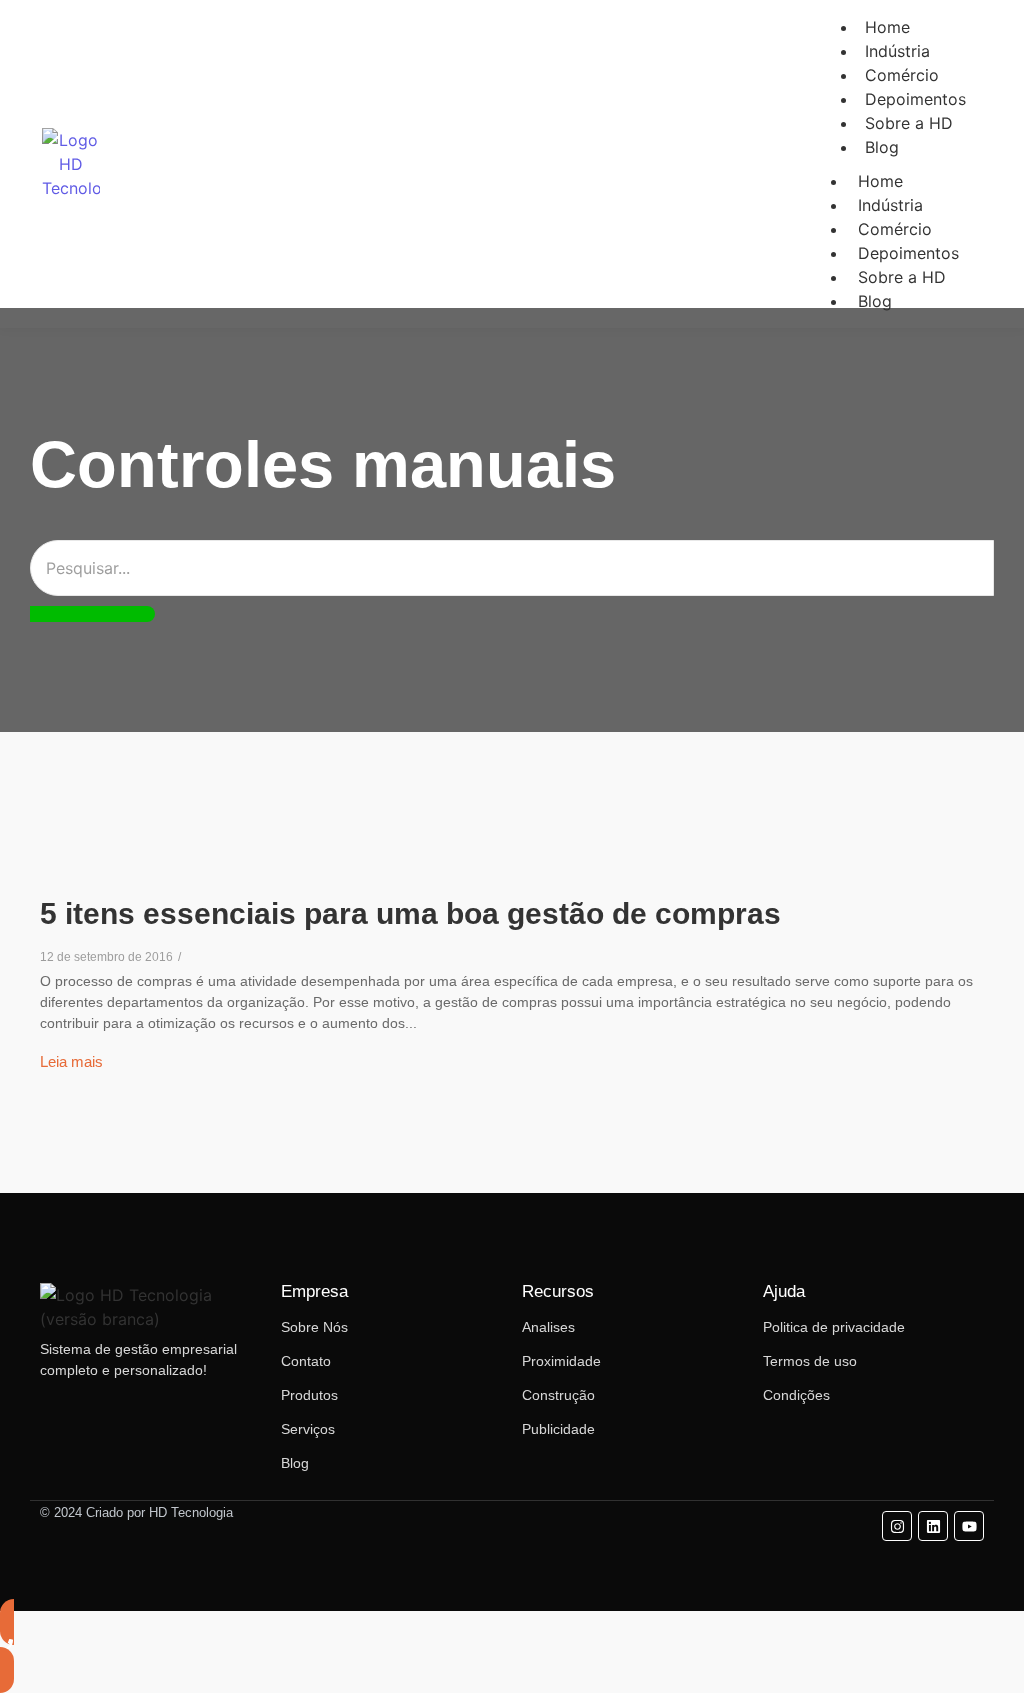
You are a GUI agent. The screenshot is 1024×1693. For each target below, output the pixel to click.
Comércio (895, 229)
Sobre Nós (314, 1327)
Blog (882, 147)
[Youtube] (969, 1526)
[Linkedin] (933, 1526)
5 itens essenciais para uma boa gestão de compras (410, 913)
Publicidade (558, 1429)
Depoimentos (908, 253)
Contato (306, 1361)
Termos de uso (810, 1361)
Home (880, 181)
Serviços (308, 1429)
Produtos (309, 1395)
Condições (796, 1395)
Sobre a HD (909, 123)
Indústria (890, 205)
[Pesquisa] (92, 614)
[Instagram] (897, 1526)
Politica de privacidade (834, 1327)
